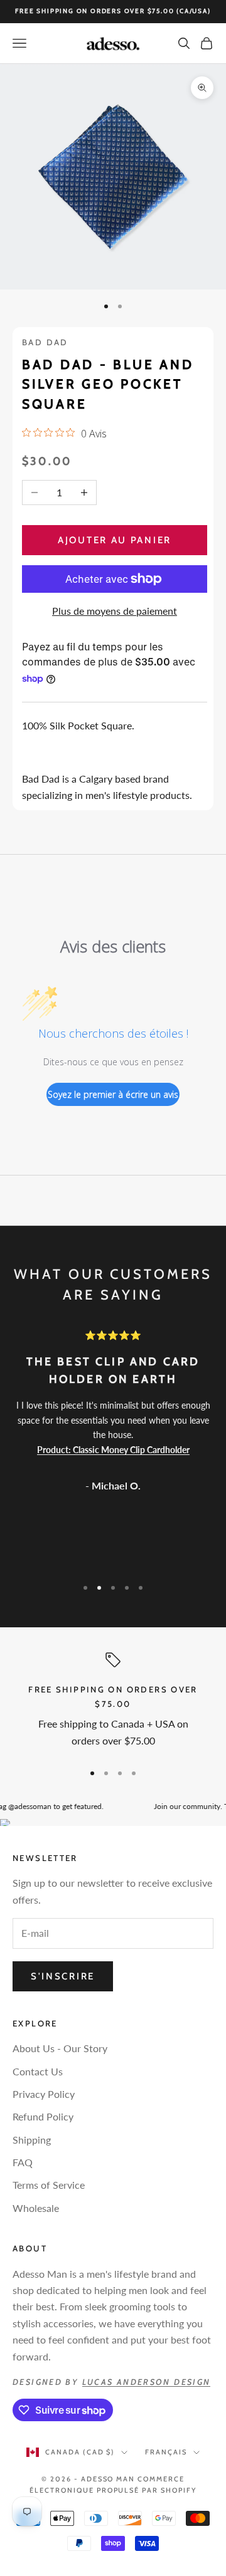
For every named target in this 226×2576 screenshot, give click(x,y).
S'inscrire (63, 1976)
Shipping (32, 2140)
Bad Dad (45, 342)
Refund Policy (43, 2116)
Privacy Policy (44, 2094)
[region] (113, 1702)
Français (166, 2452)
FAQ (23, 2162)
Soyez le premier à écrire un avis (113, 1094)
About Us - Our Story (60, 2048)
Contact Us (38, 2071)
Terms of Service (49, 2185)
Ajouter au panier (115, 540)
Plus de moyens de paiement (115, 611)
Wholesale (36, 2208)
